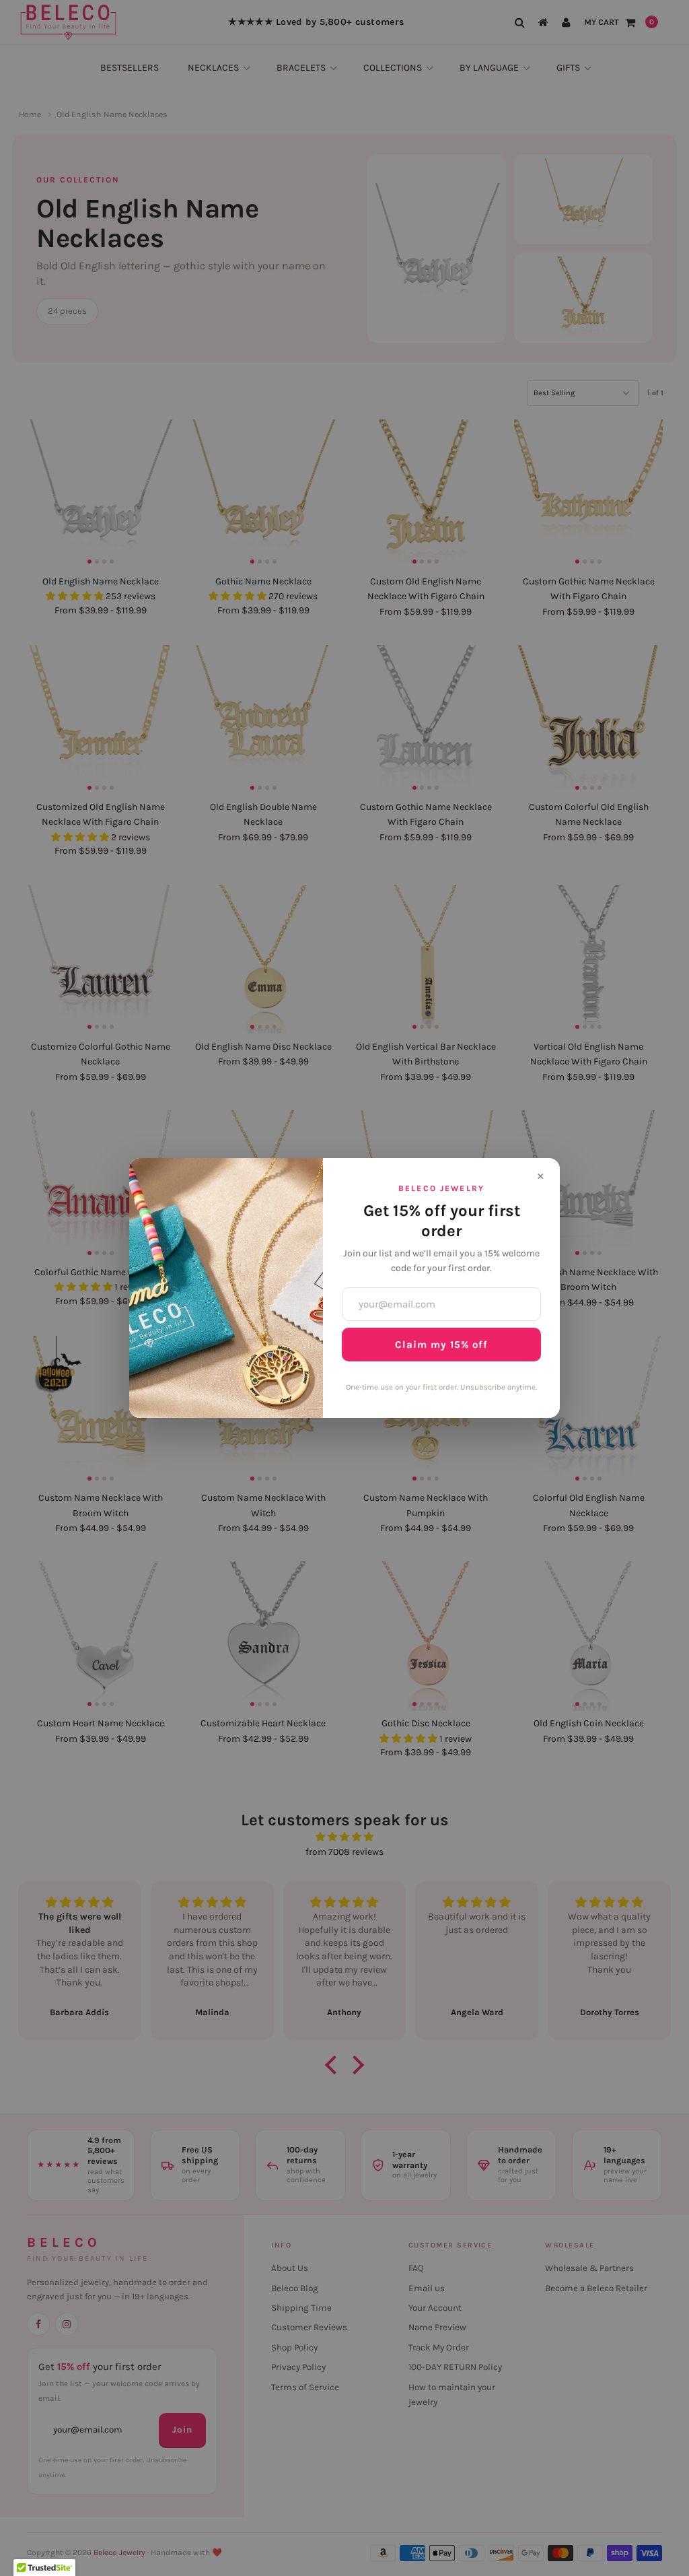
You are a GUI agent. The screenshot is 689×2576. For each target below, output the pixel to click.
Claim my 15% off (441, 1345)
